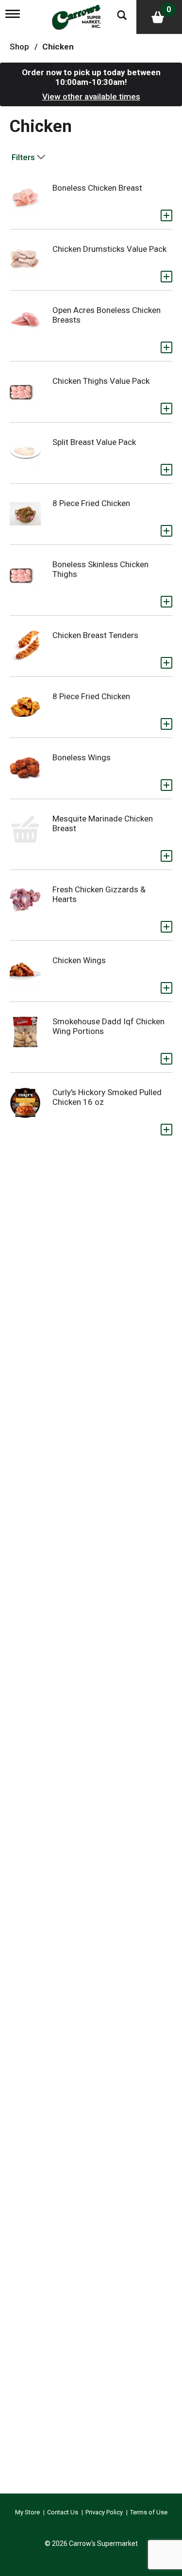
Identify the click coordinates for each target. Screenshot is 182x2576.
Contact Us (63, 2512)
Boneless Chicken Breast (97, 188)
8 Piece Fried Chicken (91, 503)
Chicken (58, 47)
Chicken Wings (79, 960)
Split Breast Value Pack (94, 442)
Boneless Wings (82, 757)
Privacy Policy (104, 2512)
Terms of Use (149, 2512)
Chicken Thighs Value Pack (101, 381)
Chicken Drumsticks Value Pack (109, 249)
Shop (19, 47)
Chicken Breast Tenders (95, 635)
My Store (27, 2512)
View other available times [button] (91, 97)
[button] (166, 215)
